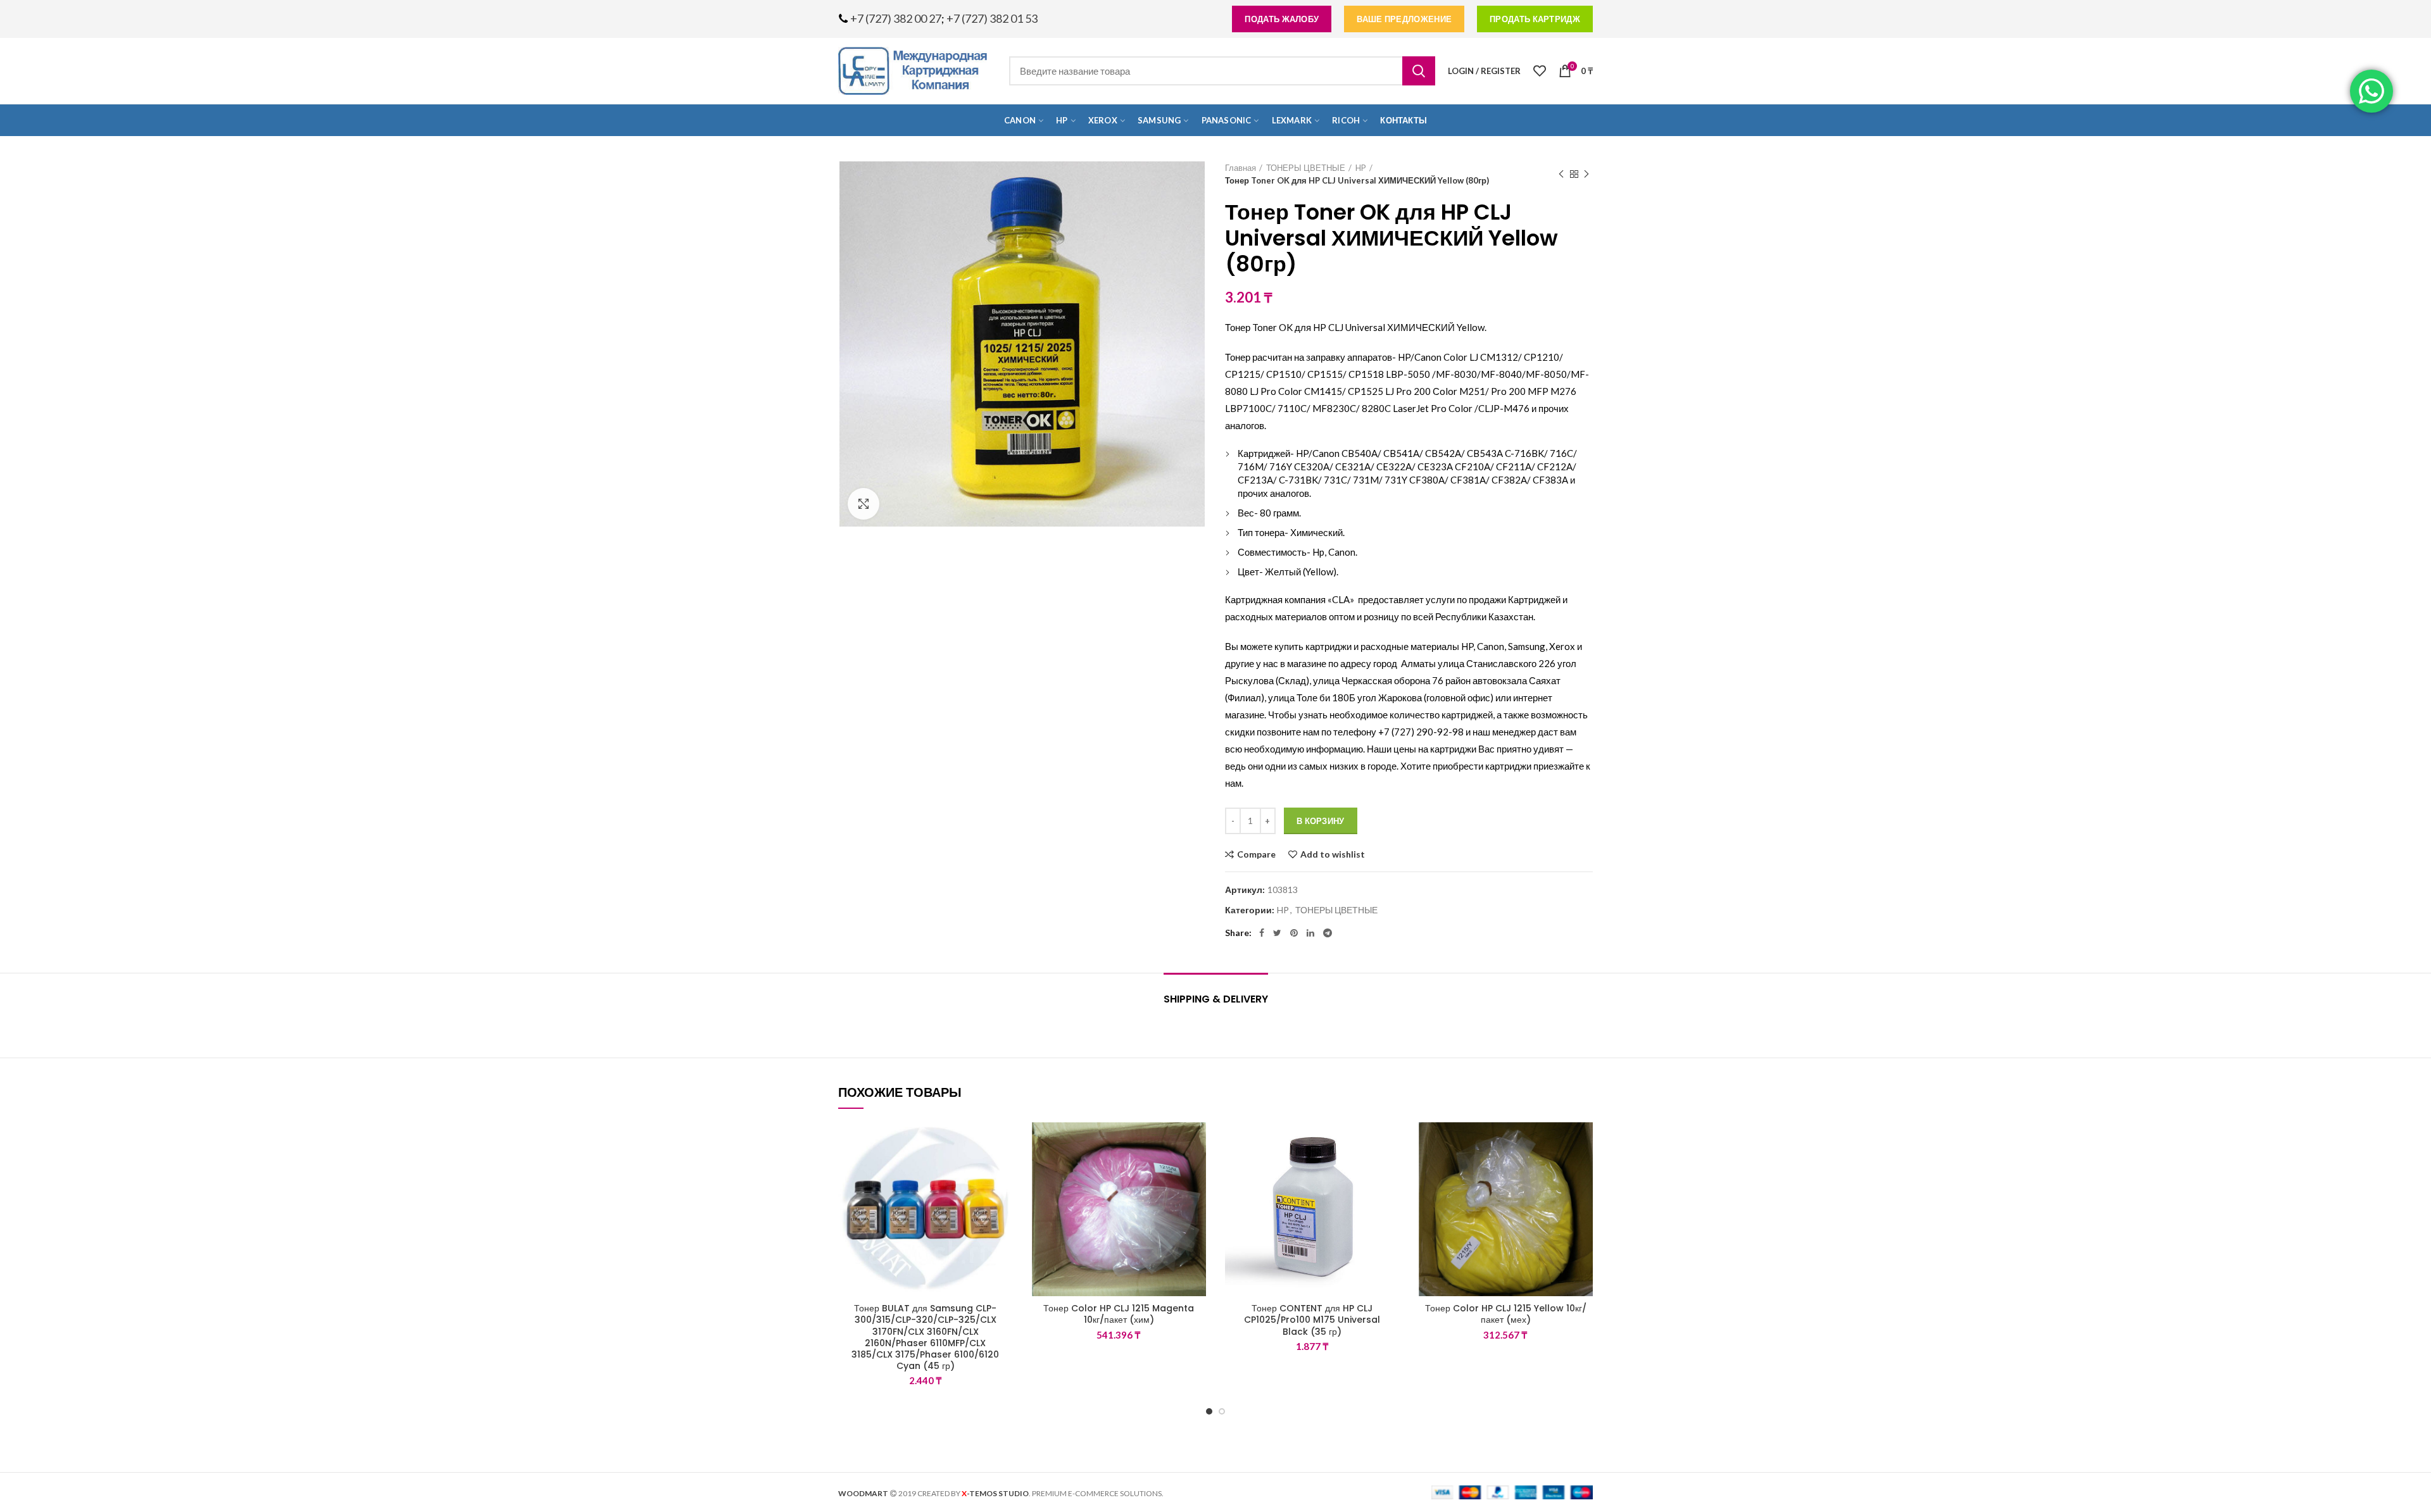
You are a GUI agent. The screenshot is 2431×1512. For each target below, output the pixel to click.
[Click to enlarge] (864, 504)
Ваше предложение (1404, 19)
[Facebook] (1262, 933)
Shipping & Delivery (1216, 999)
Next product (1586, 174)
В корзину (1321, 821)
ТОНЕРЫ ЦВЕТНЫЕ (1306, 168)
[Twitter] (1277, 933)
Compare (1256, 854)
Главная (1241, 168)
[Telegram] (1328, 933)
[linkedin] (1310, 933)
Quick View (1003, 1200)
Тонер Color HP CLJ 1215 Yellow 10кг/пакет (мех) (1506, 1314)
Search (1419, 71)
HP (1361, 168)
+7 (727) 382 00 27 (896, 18)
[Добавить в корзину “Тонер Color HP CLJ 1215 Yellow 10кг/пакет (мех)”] (1583, 1171)
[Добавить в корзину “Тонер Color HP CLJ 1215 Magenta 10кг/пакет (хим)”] (1197, 1171)
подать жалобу (1282, 19)
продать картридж (1535, 19)
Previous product (1561, 174)
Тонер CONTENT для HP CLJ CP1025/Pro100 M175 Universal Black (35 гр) (1312, 1320)
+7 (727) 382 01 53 (992, 18)
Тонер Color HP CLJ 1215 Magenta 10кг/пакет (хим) (1119, 1314)
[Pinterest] (1294, 933)
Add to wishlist (1333, 854)
